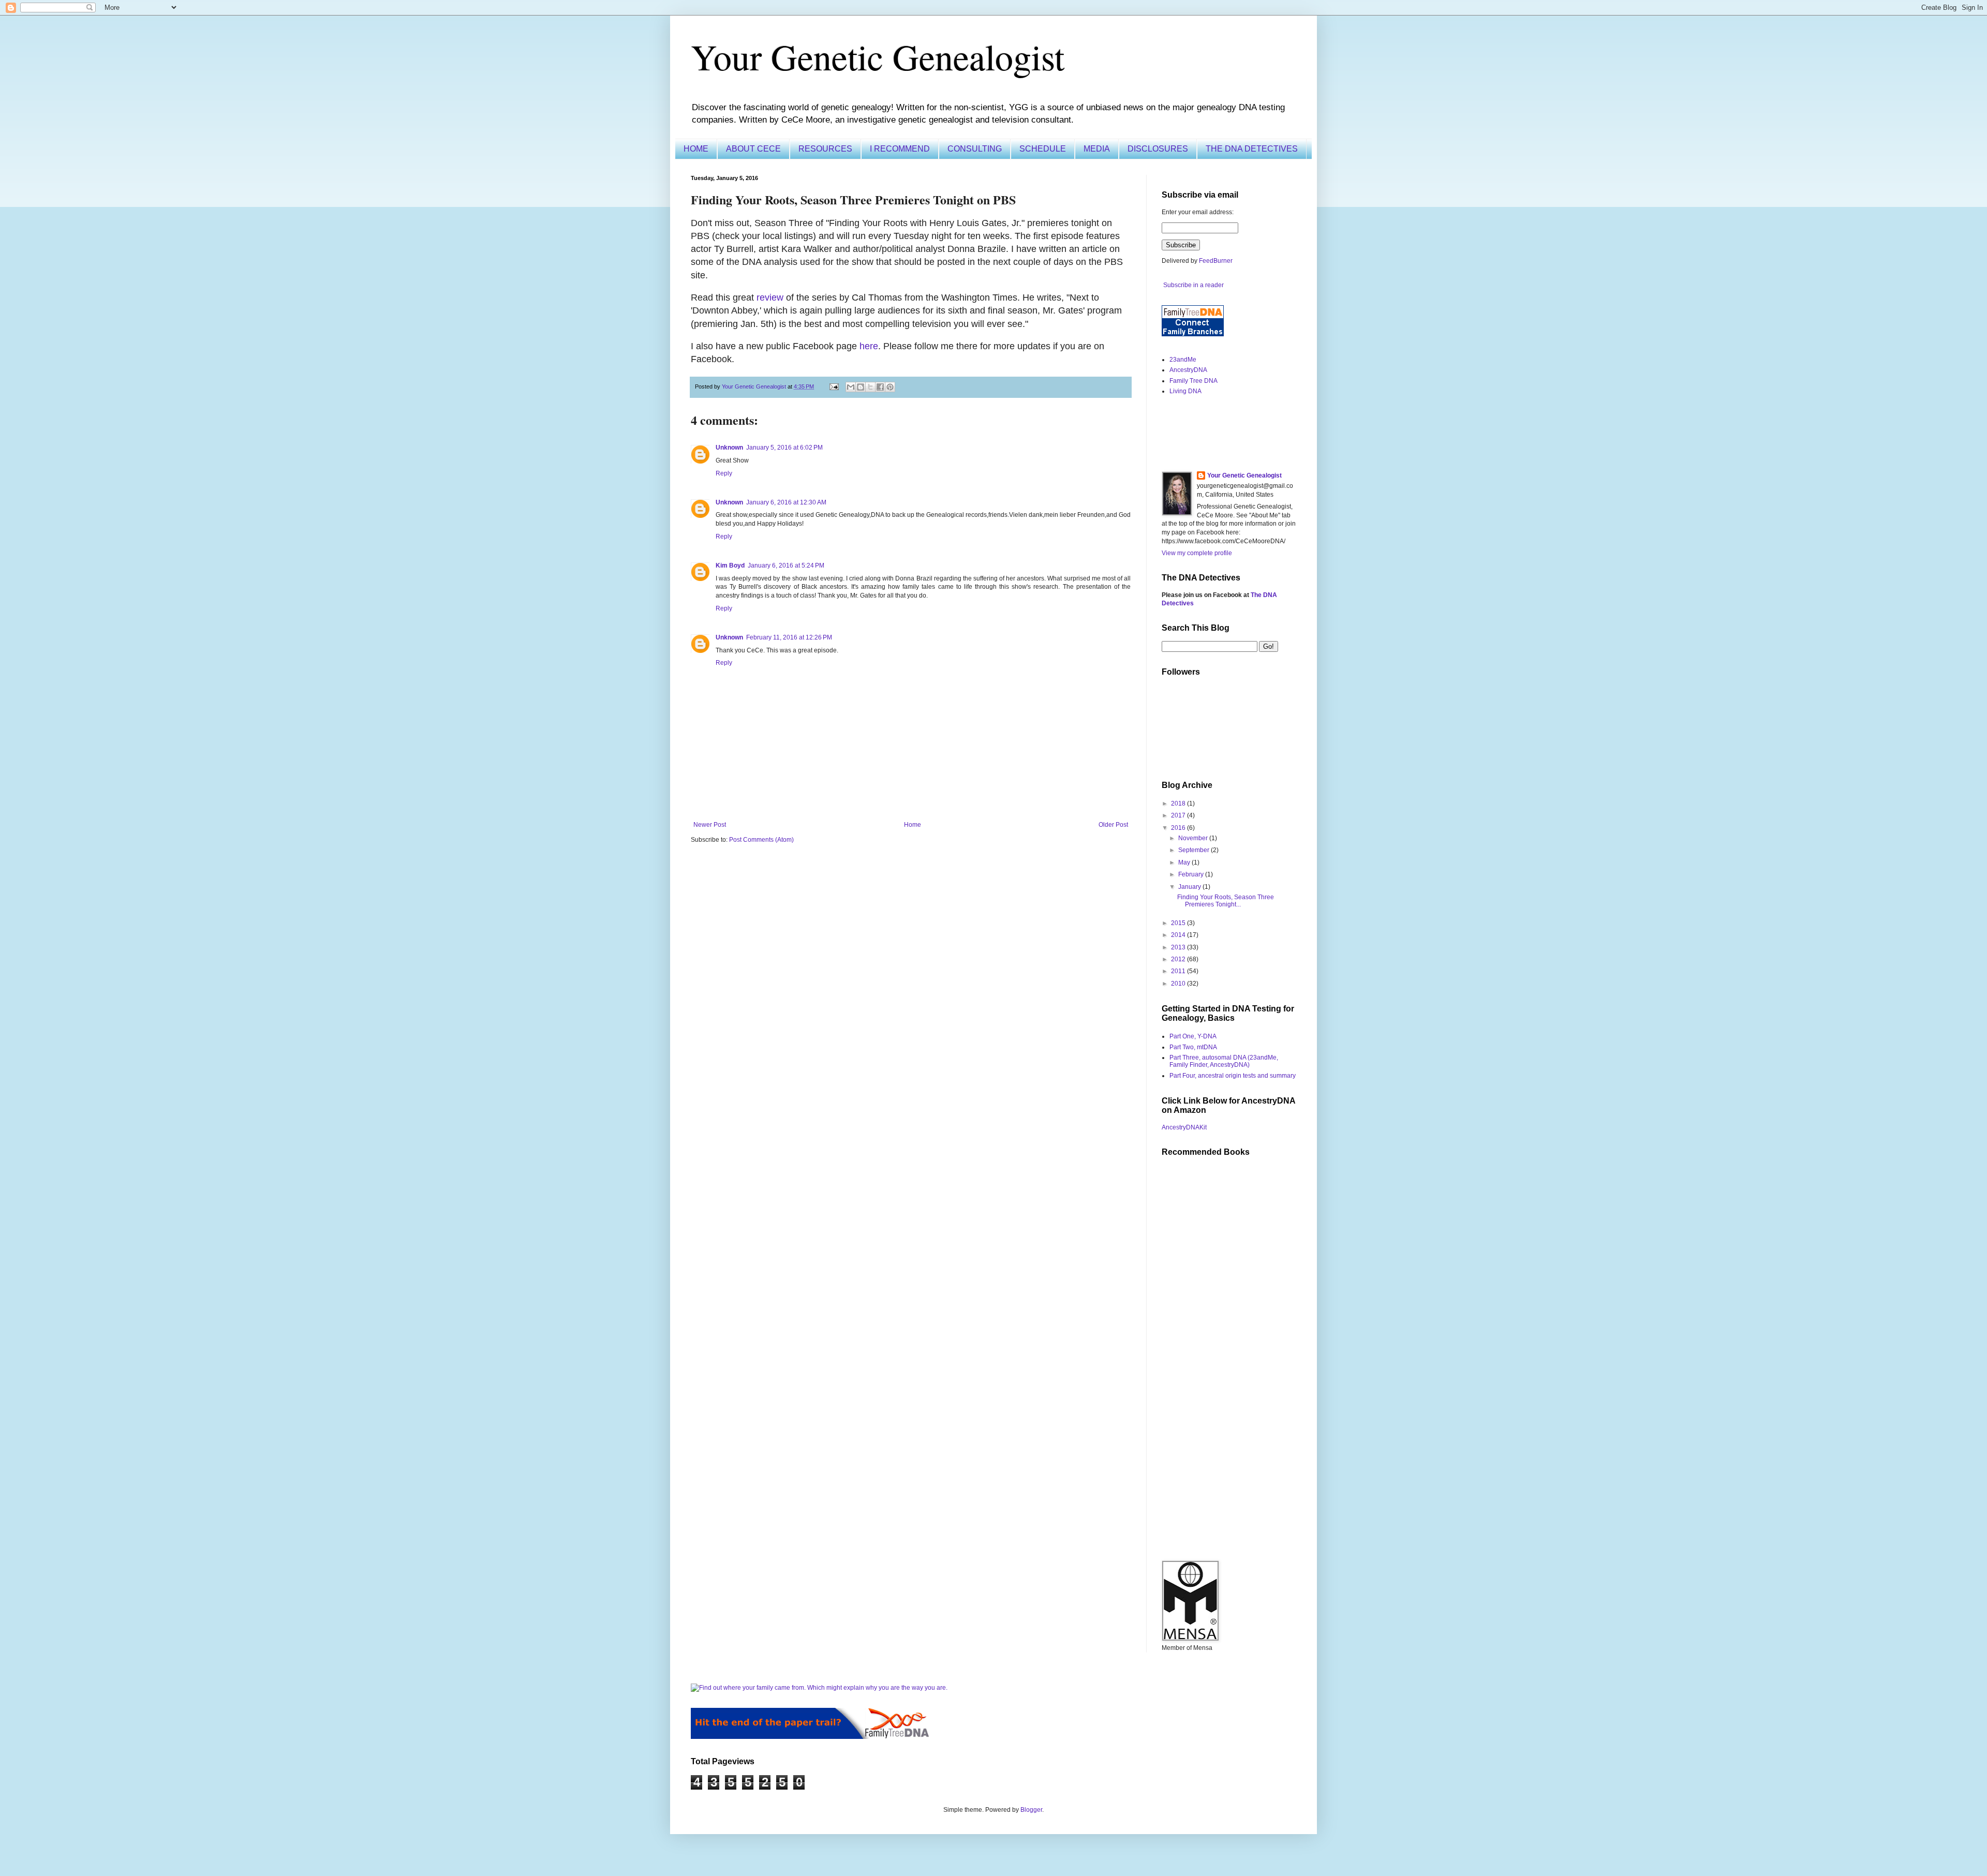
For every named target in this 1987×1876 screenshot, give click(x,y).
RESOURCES (825, 149)
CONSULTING (975, 149)
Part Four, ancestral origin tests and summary (1233, 1076)
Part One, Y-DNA (1193, 1036)
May (1185, 862)
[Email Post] (834, 386)
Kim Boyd (730, 565)
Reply (724, 473)
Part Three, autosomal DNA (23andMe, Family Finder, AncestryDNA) (1224, 1061)
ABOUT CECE (753, 149)
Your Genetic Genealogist (878, 56)
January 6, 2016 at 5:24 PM (786, 565)
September (1195, 850)
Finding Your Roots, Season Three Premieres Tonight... (1226, 901)
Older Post (1113, 825)
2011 (1179, 971)
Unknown (729, 448)
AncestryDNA (1188, 370)
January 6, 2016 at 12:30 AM (786, 502)
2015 (1179, 923)
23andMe (1183, 360)
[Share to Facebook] (880, 387)
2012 (1179, 959)
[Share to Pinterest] (890, 387)
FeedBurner (1216, 261)
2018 (1179, 803)
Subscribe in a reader (1193, 285)
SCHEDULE (1043, 149)
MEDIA (1097, 149)
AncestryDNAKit (1184, 1127)
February (1192, 874)
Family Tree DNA (1193, 381)
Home (913, 825)
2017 (1179, 815)
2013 (1179, 947)
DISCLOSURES (1158, 149)
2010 (1179, 984)
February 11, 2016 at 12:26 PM (789, 637)
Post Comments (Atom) (761, 840)
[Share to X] (870, 387)
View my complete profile (1197, 553)
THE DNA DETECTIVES (1252, 149)
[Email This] (851, 387)
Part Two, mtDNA (1193, 1047)
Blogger (1031, 1810)
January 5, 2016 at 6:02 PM (784, 448)
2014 (1179, 935)
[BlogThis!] (861, 387)
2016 (1179, 828)
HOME (696, 149)
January (1190, 887)
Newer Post (710, 825)
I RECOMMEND (900, 149)
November (1194, 838)
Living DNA (1185, 391)
